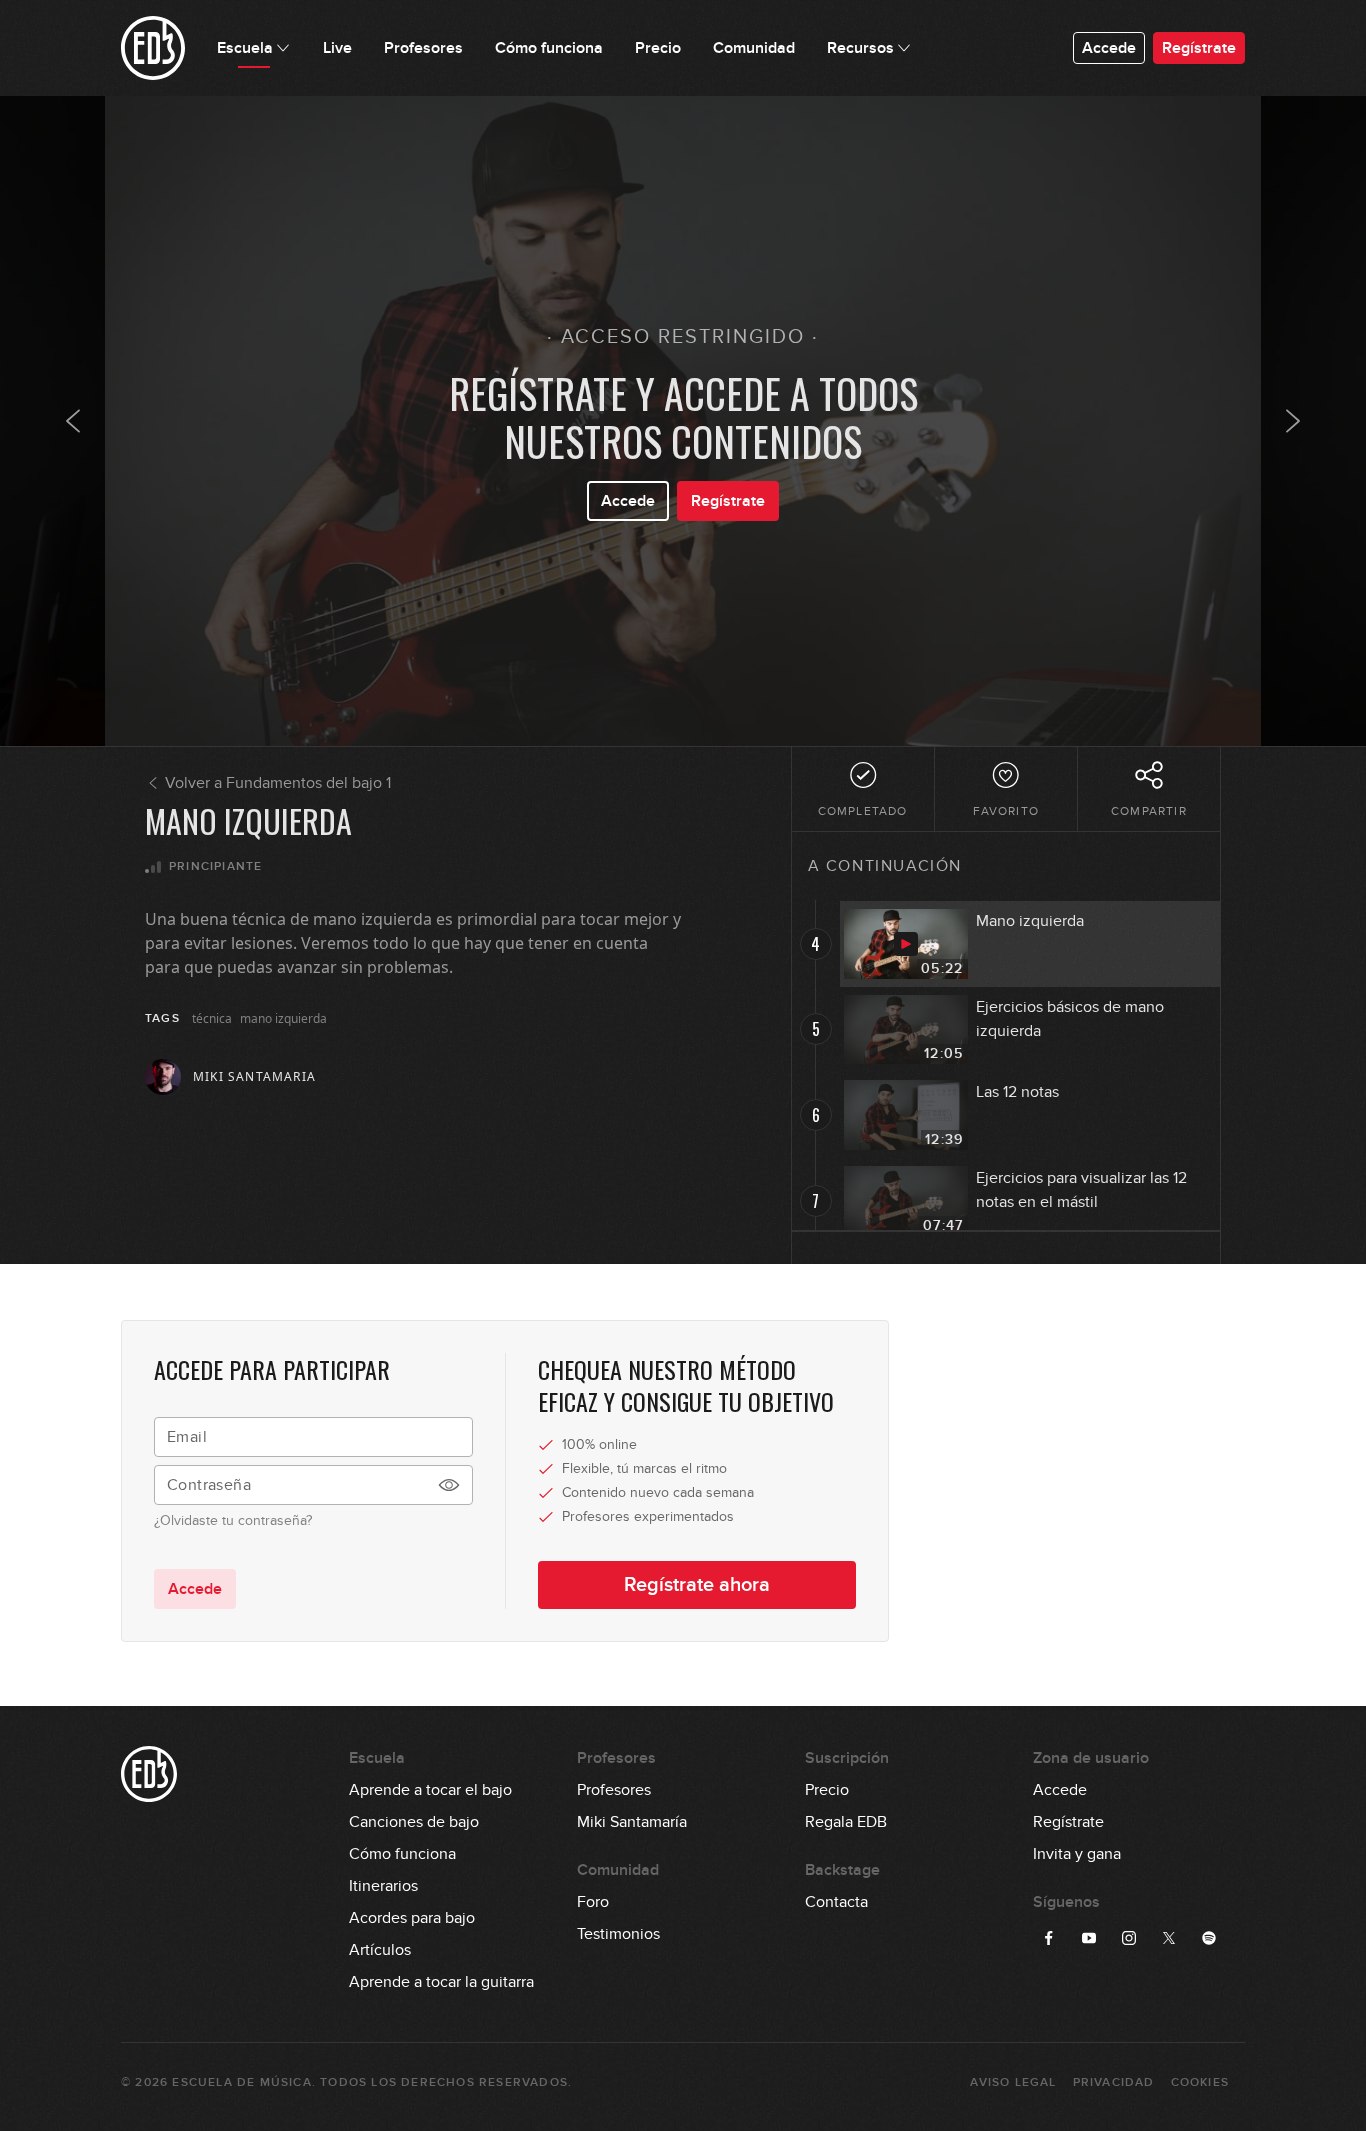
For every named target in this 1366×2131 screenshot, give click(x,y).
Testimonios (618, 1934)
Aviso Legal (1013, 2082)
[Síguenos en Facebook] (1049, 1938)
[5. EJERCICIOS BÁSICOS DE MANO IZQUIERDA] (1293, 421)
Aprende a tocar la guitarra (441, 1982)
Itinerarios (383, 1886)
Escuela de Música (241, 2082)
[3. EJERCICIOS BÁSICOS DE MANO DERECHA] (73, 421)
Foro (593, 1902)
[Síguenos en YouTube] (1089, 1938)
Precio (827, 1790)
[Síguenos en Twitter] (1169, 1938)
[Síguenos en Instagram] (1129, 1938)
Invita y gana (1077, 1854)
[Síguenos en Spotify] (1209, 1938)
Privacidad (1114, 2082)
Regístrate (1199, 48)
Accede (1109, 48)
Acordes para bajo (412, 1918)
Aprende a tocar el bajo (430, 1790)
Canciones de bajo (414, 1822)
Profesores (614, 1790)
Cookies (1200, 2082)
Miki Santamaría (632, 1822)
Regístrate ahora (697, 1585)
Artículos (380, 1950)
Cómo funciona (402, 1854)
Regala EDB (846, 1822)
